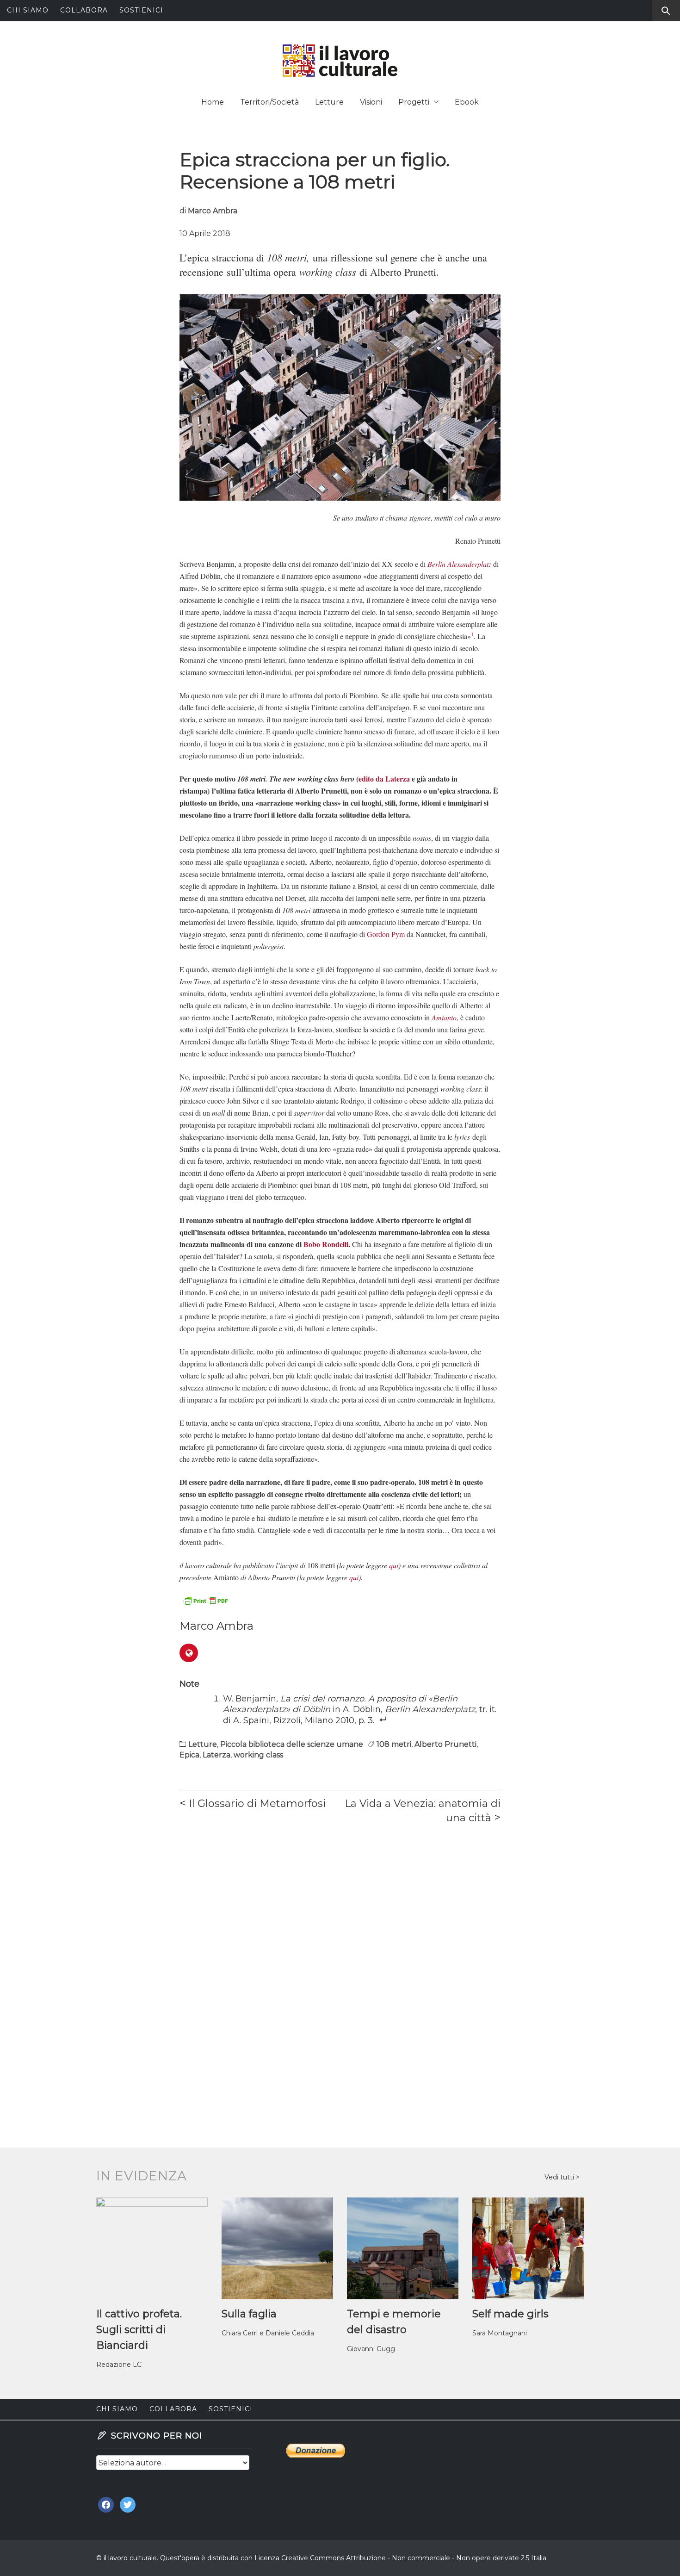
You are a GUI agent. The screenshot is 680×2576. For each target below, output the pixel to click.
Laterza (216, 1755)
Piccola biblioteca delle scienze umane (292, 1744)
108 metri (394, 1744)
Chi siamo (28, 10)
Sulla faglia (249, 2314)
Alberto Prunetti (445, 1744)
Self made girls (510, 2314)
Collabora (84, 10)
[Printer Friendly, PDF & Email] (205, 1600)
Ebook (467, 102)
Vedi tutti (560, 2177)
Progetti (414, 102)
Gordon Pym (386, 934)
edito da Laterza (384, 779)
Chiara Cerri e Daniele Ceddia (268, 2333)
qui (394, 1565)
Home (213, 102)
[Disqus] (340, 1961)
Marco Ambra (213, 211)
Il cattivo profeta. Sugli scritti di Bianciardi (139, 2330)
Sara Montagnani (500, 2333)
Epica (189, 1755)
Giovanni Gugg (371, 2349)
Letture (329, 102)
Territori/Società (269, 102)
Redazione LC (119, 2365)
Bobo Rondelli (326, 1244)
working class (258, 1755)
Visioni (371, 102)
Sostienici (141, 10)
